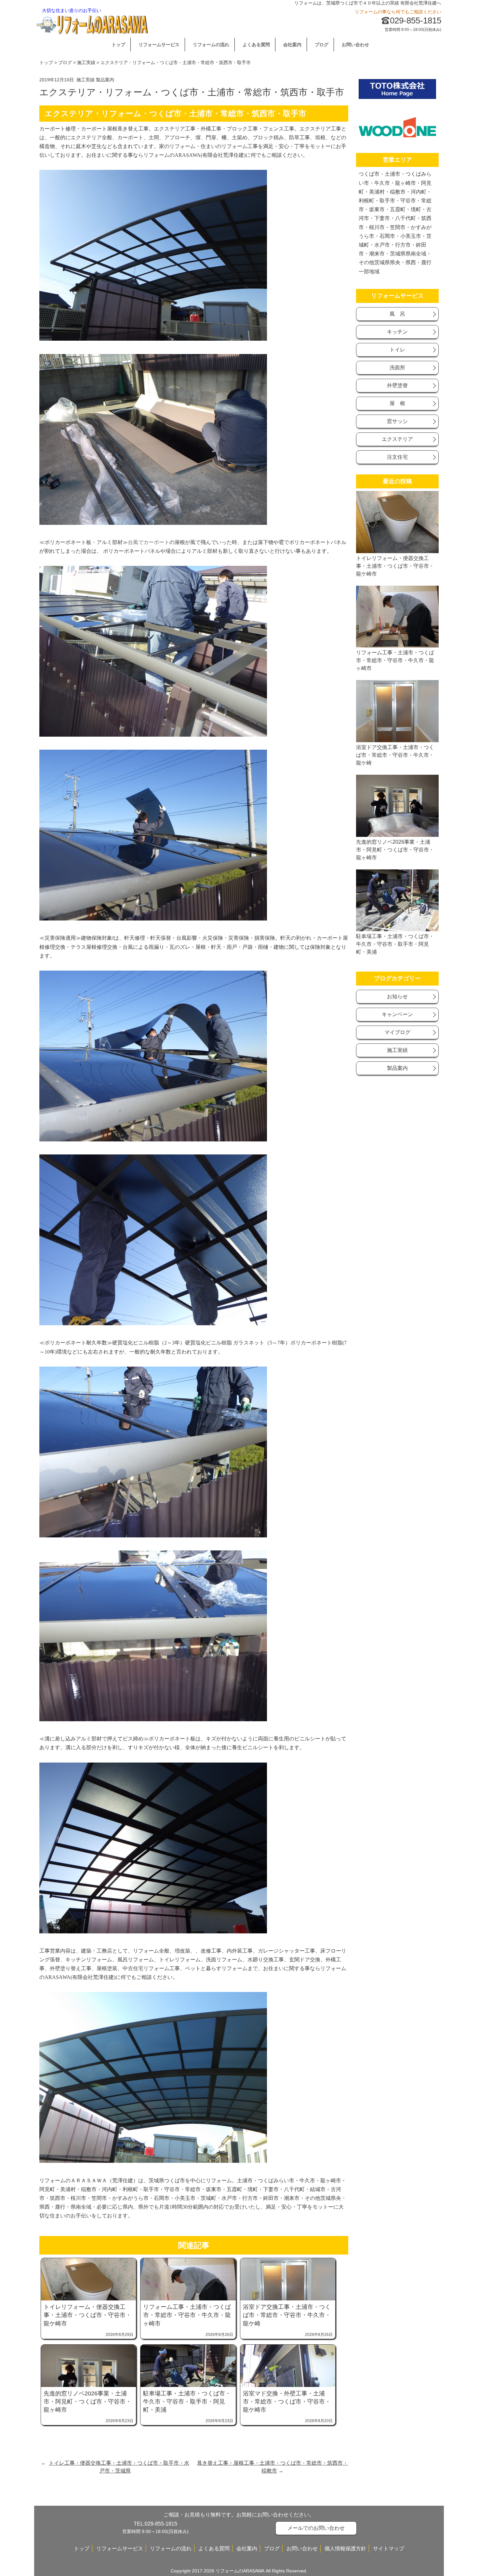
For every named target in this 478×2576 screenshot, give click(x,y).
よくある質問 (256, 45)
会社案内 (292, 45)
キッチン (397, 332)
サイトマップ (389, 2549)
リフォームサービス (159, 45)
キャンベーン (397, 1014)
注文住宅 (397, 457)
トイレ (397, 350)
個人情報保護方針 (345, 2549)
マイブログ (397, 1032)
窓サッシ (397, 421)
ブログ (322, 45)
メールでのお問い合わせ (316, 2528)
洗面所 (397, 368)
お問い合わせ (355, 45)
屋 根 (397, 403)
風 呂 (397, 314)
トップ (118, 45)
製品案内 (105, 80)
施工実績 (86, 62)
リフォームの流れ (211, 45)
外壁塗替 (397, 385)
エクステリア (397, 439)
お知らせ (397, 996)
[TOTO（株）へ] (397, 97)
